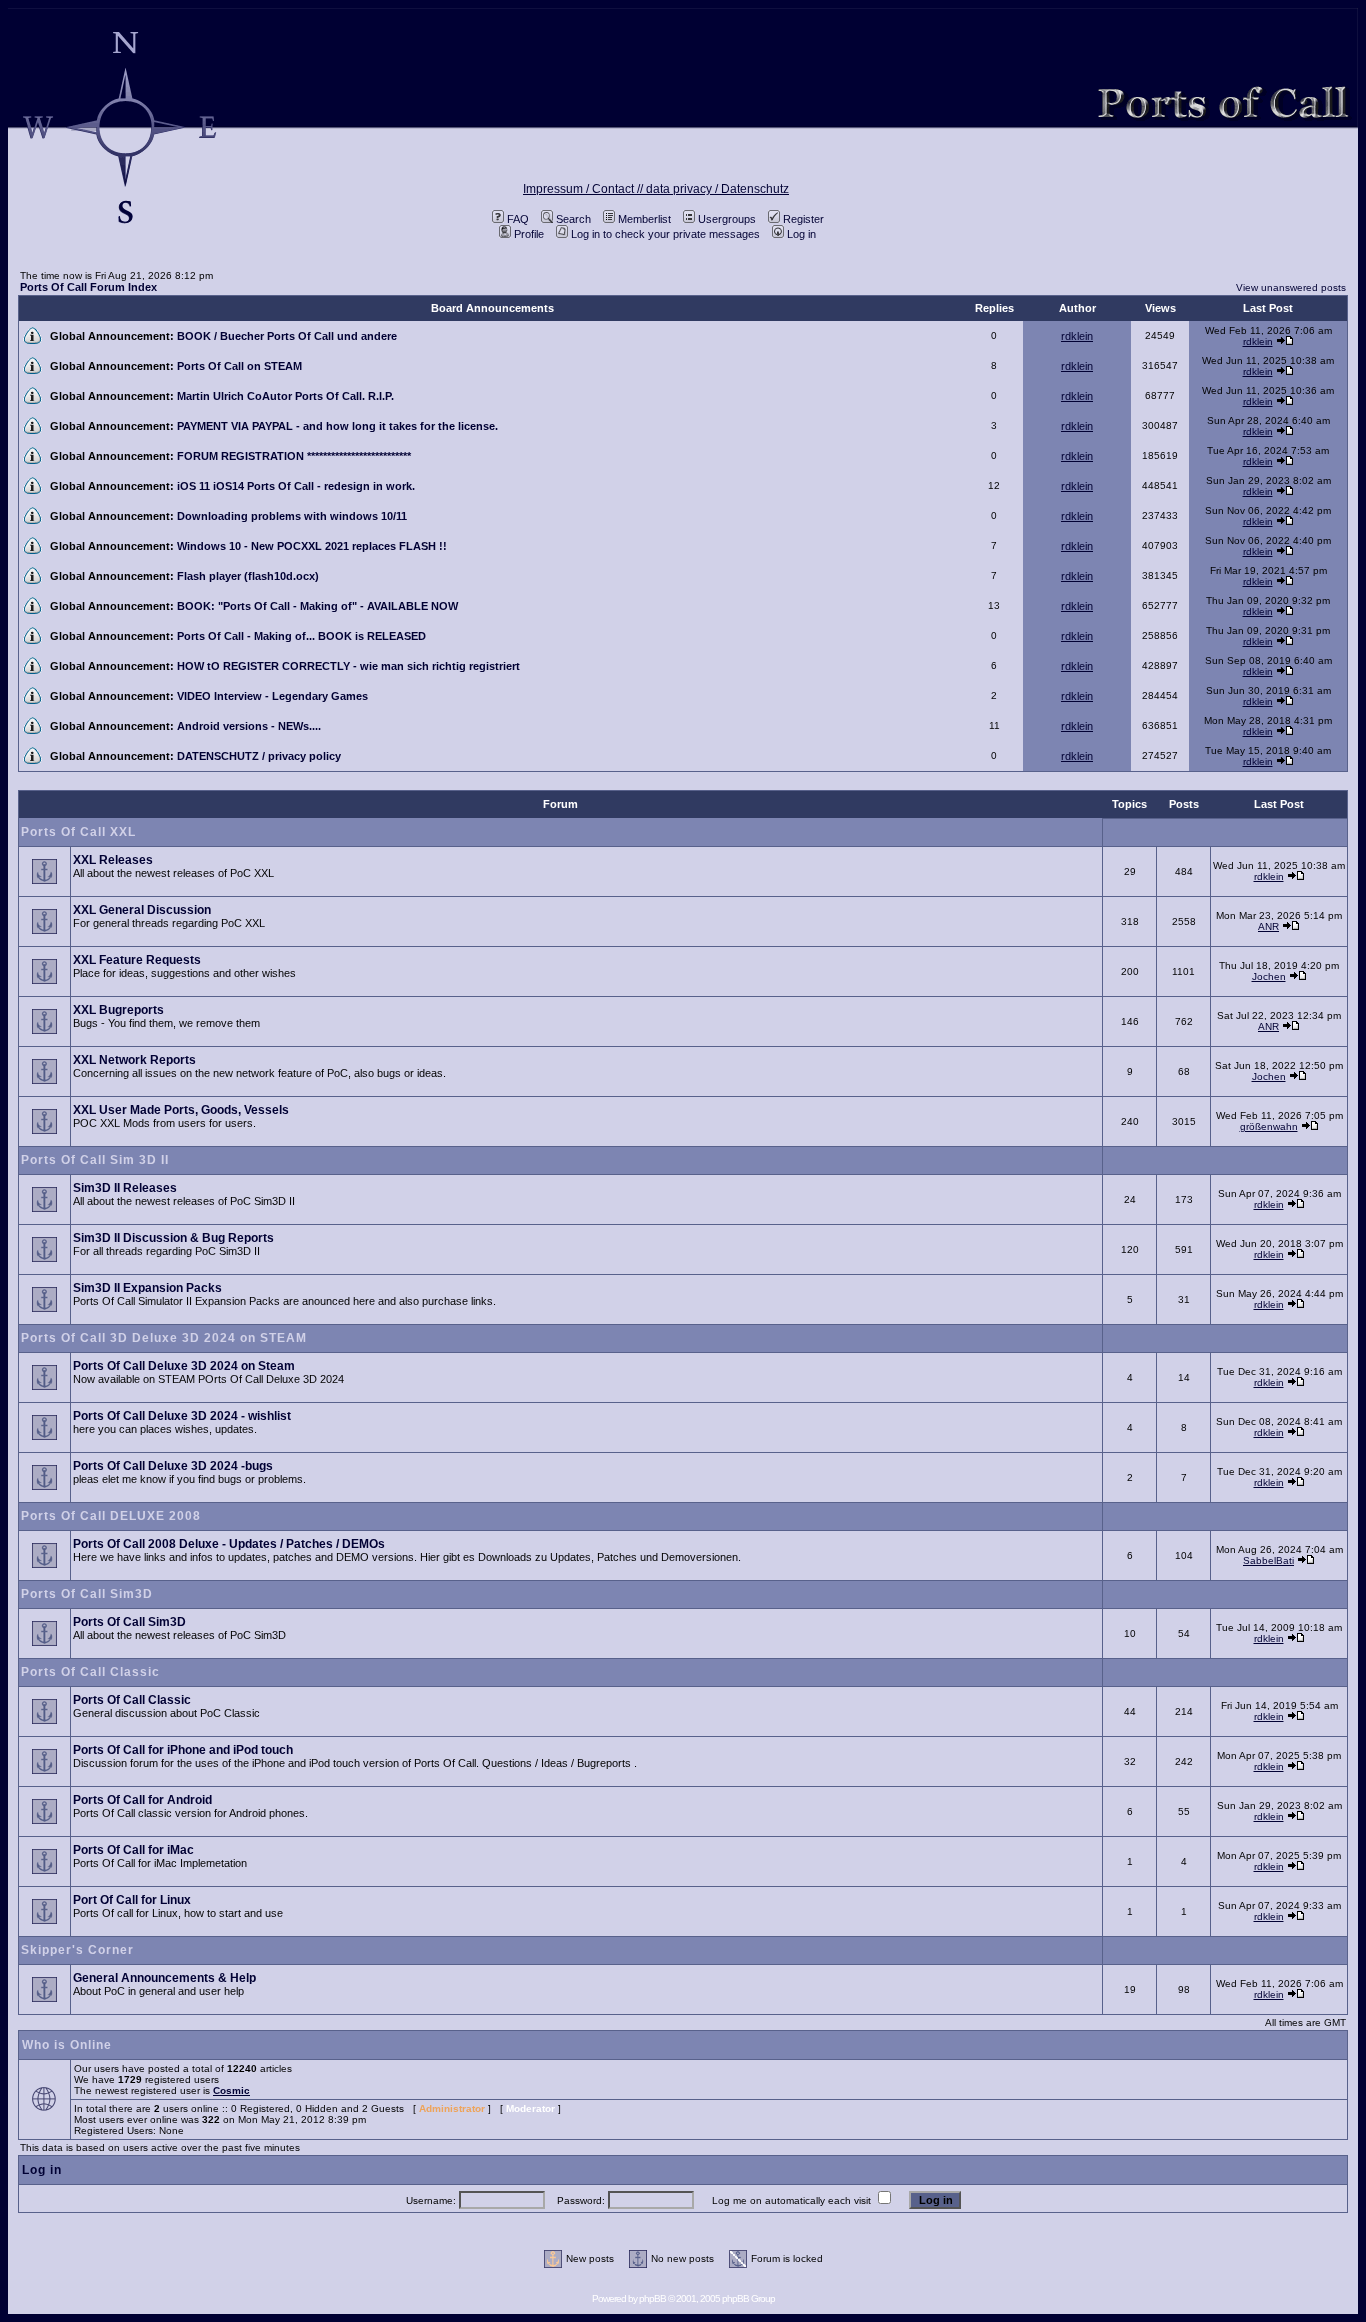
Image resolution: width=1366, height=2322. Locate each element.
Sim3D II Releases (125, 1188)
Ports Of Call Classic (90, 1672)
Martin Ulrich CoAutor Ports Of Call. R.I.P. (285, 396)
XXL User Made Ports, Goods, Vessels (181, 1110)
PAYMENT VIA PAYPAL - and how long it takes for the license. (337, 426)
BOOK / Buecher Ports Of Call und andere (287, 336)
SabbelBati (1268, 1560)
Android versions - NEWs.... (249, 726)
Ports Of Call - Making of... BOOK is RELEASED (301, 636)
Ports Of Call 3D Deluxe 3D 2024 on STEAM (164, 1338)
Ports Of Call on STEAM (239, 366)
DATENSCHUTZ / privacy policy (259, 756)
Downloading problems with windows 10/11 (292, 516)
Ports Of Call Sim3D (87, 1594)
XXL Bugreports (118, 1010)
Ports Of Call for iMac (133, 1850)
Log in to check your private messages (665, 234)
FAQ (518, 219)
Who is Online (67, 2045)
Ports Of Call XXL (78, 832)
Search (573, 219)
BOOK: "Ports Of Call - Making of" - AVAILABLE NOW (317, 606)
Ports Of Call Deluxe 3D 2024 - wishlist (182, 1416)
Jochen (1269, 976)
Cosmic (231, 2090)
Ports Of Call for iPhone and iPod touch (183, 1750)
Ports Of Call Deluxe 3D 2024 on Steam (184, 1366)
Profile (529, 234)
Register (803, 219)
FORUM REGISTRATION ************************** (294, 456)
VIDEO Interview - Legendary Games (272, 696)
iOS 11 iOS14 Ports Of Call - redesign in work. (296, 486)
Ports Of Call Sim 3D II (95, 1160)
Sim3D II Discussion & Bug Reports (173, 1238)
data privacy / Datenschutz (717, 189)
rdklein (1077, 336)
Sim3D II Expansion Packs (147, 1288)
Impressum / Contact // (584, 189)
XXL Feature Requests (137, 960)
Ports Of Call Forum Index (88, 287)
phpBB (652, 2298)
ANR (1268, 926)
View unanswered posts (1291, 287)
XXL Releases (113, 860)
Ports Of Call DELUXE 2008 (111, 1516)
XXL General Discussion (142, 910)
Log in (801, 234)
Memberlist (644, 219)
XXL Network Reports (134, 1060)
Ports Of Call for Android (142, 1800)
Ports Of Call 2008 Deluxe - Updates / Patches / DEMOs (229, 1544)
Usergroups (727, 219)
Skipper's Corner (77, 1950)
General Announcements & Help (164, 1978)
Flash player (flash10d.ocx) (248, 576)
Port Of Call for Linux (132, 1900)
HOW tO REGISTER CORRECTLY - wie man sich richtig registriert (348, 666)
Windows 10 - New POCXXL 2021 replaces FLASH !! (312, 546)
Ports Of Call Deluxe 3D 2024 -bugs (173, 1466)
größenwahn (1269, 1126)
